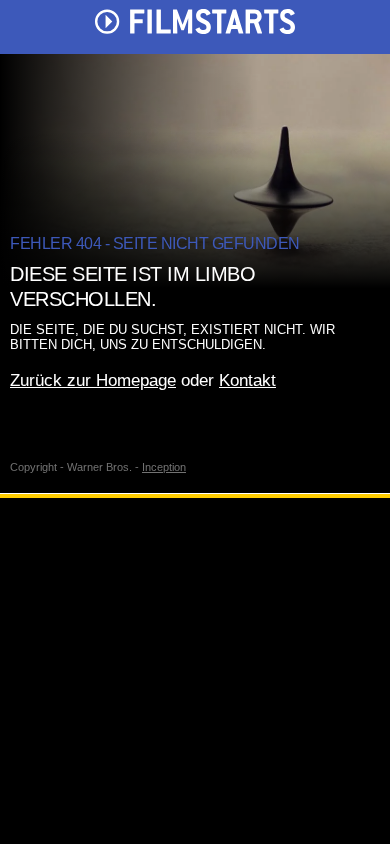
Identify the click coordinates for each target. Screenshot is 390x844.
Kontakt (247, 380)
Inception (164, 467)
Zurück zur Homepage (93, 380)
